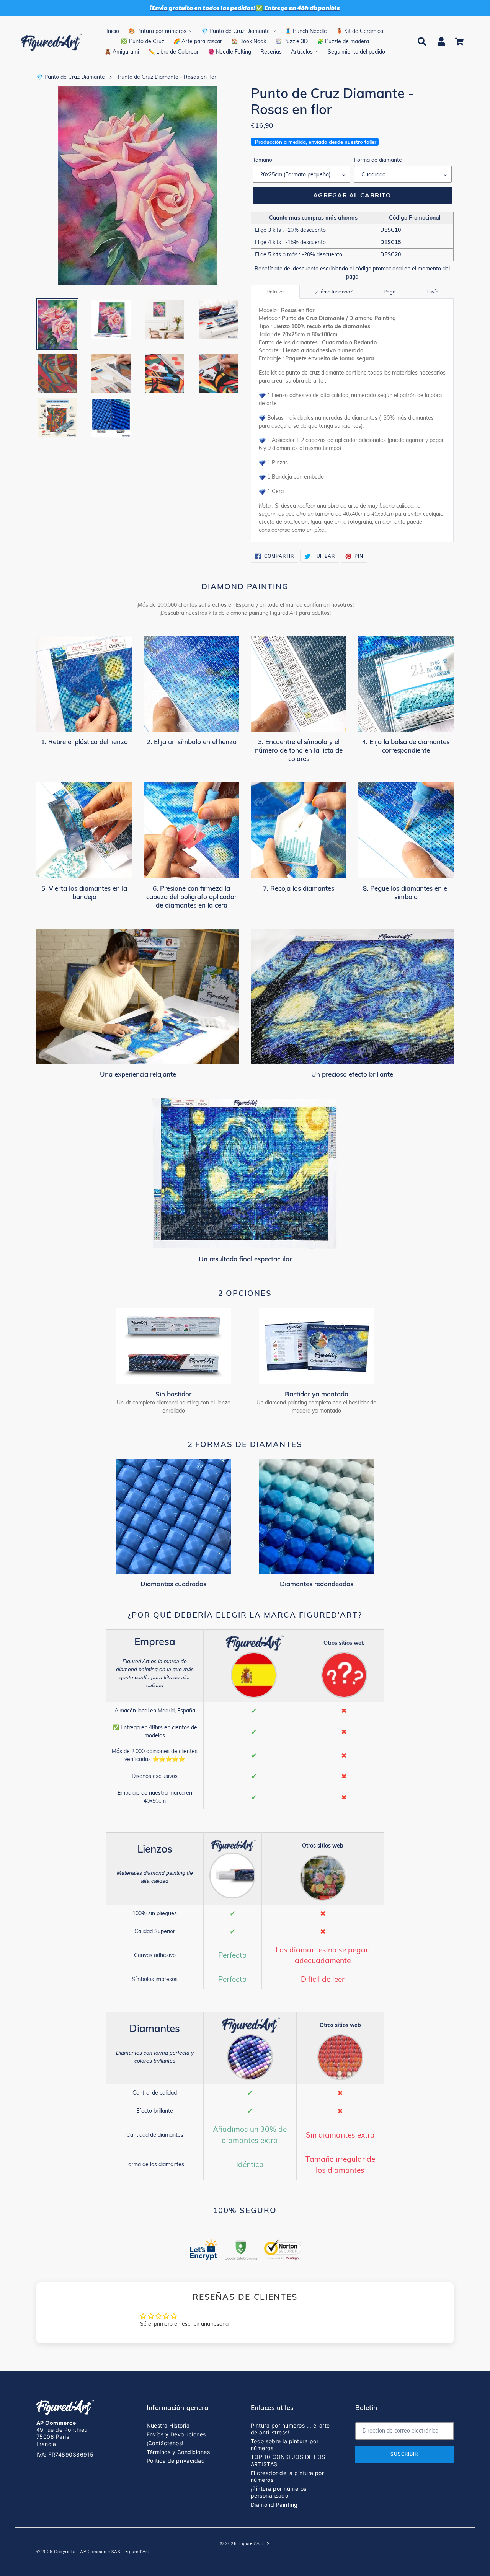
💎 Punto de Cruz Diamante (71, 77)
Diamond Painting (274, 2505)
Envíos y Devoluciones (176, 2434)
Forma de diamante (378, 160)
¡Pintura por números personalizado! (279, 2492)
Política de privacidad (176, 2461)
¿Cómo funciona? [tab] (334, 292)
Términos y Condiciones (178, 2452)
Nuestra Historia (168, 2425)
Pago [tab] (390, 292)
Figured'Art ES (255, 2543)
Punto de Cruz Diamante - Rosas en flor (167, 77)
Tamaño (262, 160)
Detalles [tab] (275, 292)
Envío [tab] (432, 292)
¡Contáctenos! (165, 2443)
